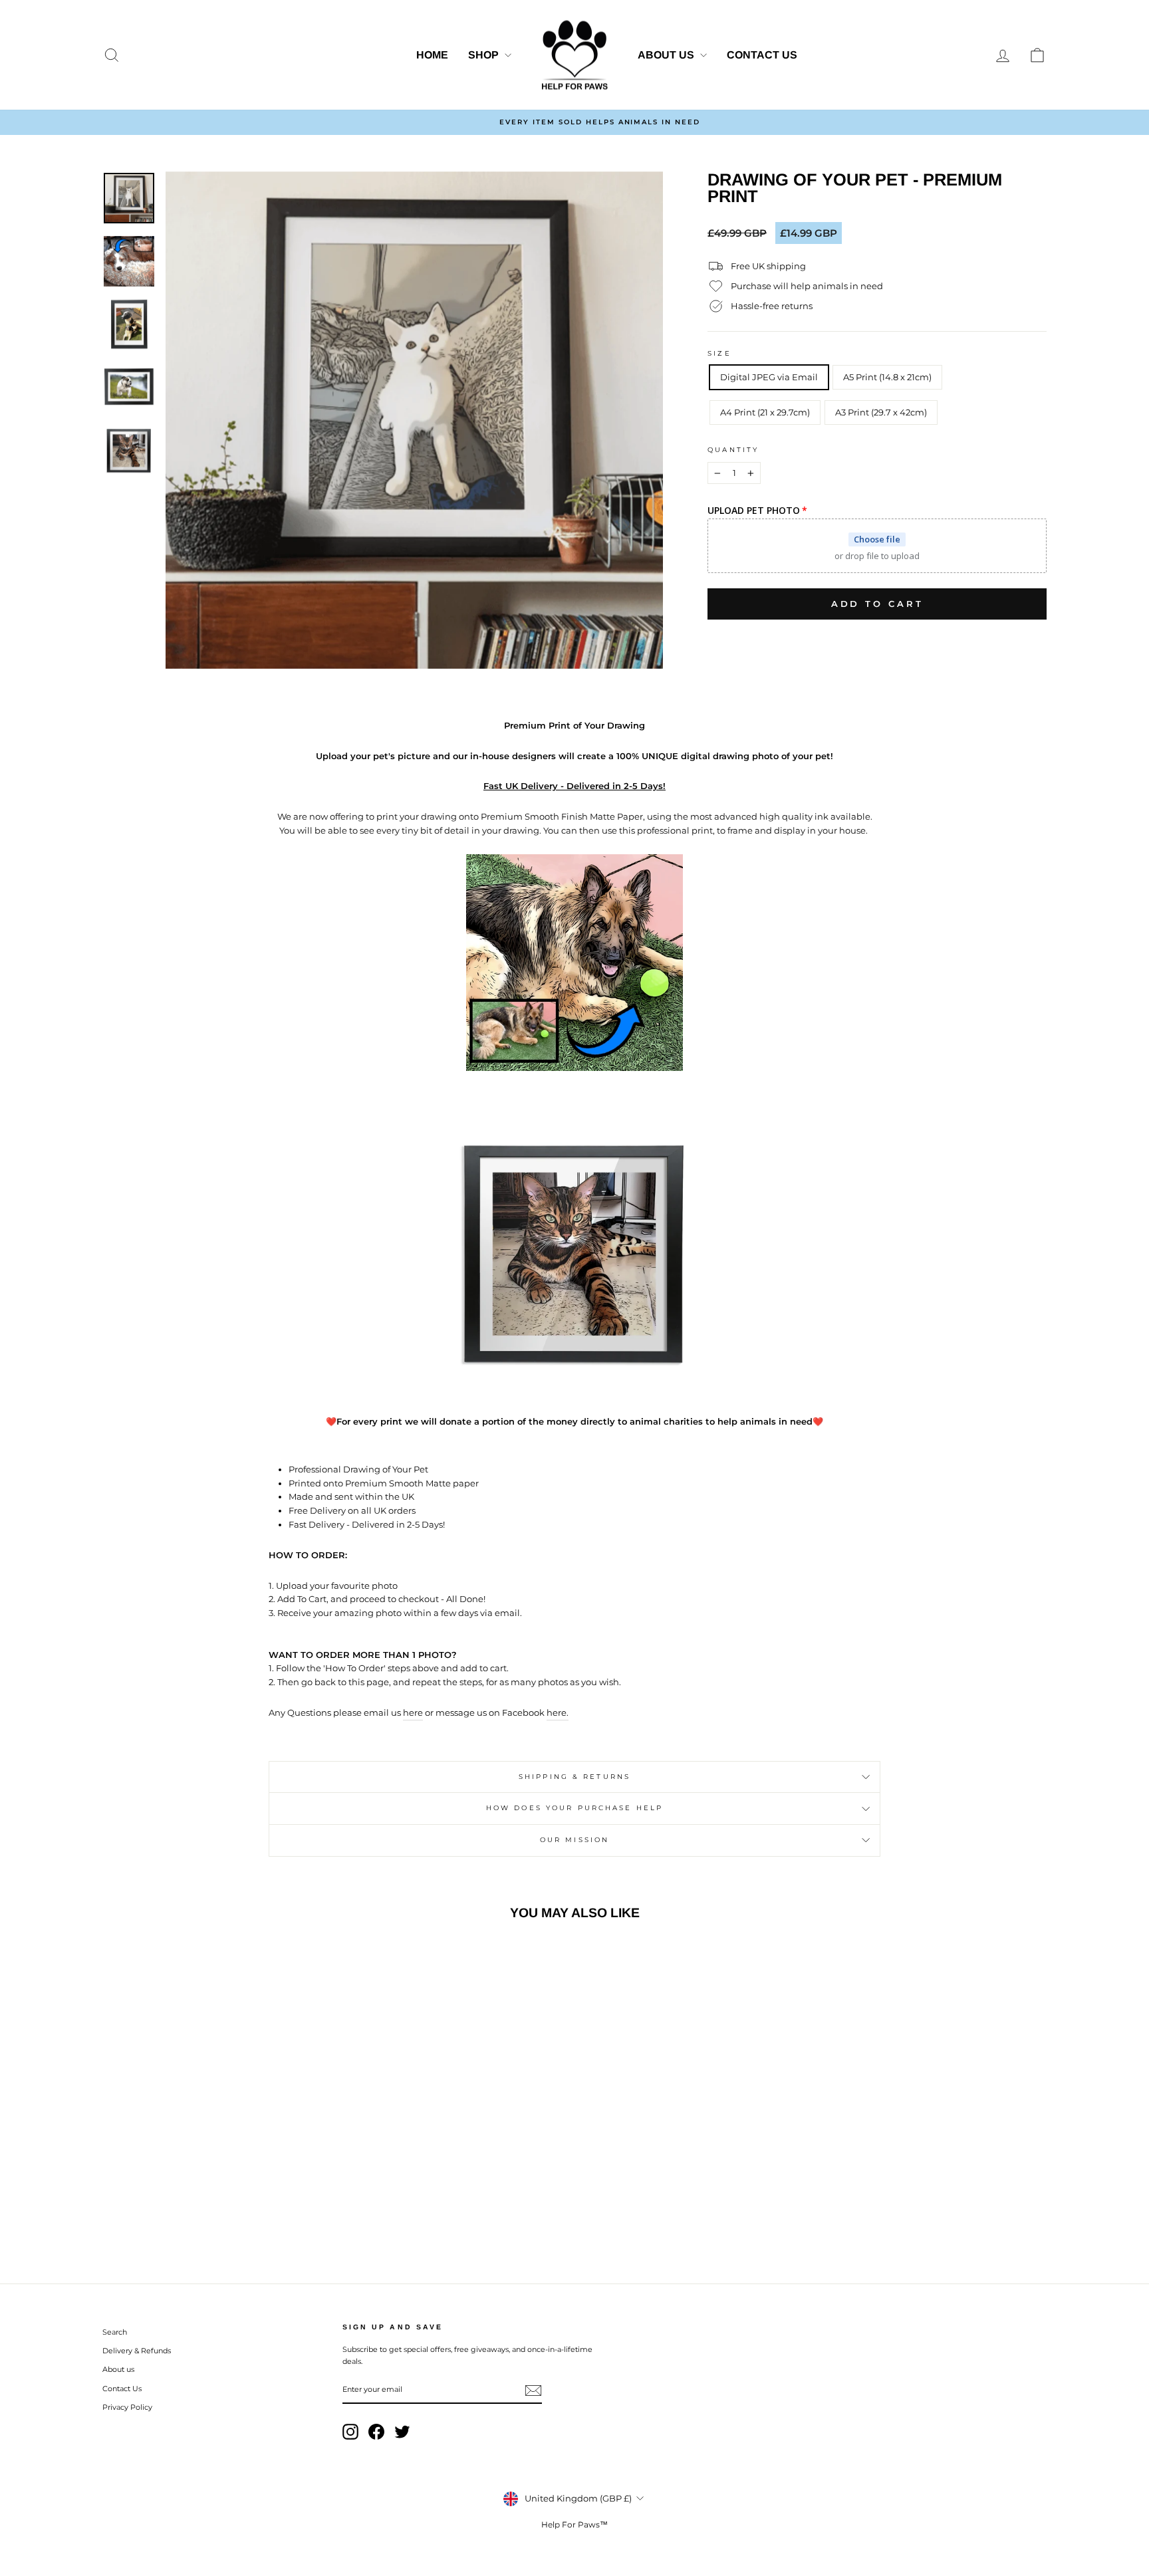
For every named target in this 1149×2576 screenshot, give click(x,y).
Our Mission (574, 1840)
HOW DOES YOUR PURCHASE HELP (574, 1808)
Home (432, 55)
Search (115, 2332)
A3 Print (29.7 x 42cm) (881, 412)
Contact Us (762, 55)
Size (719, 353)
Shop (485, 55)
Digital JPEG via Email (769, 377)
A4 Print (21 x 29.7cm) (765, 412)
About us (667, 55)
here (413, 1712)
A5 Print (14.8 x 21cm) (887, 377)
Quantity (733, 450)
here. (558, 1712)
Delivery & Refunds (137, 2351)
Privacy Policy (127, 2407)
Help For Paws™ (574, 2524)
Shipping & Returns (574, 1777)
